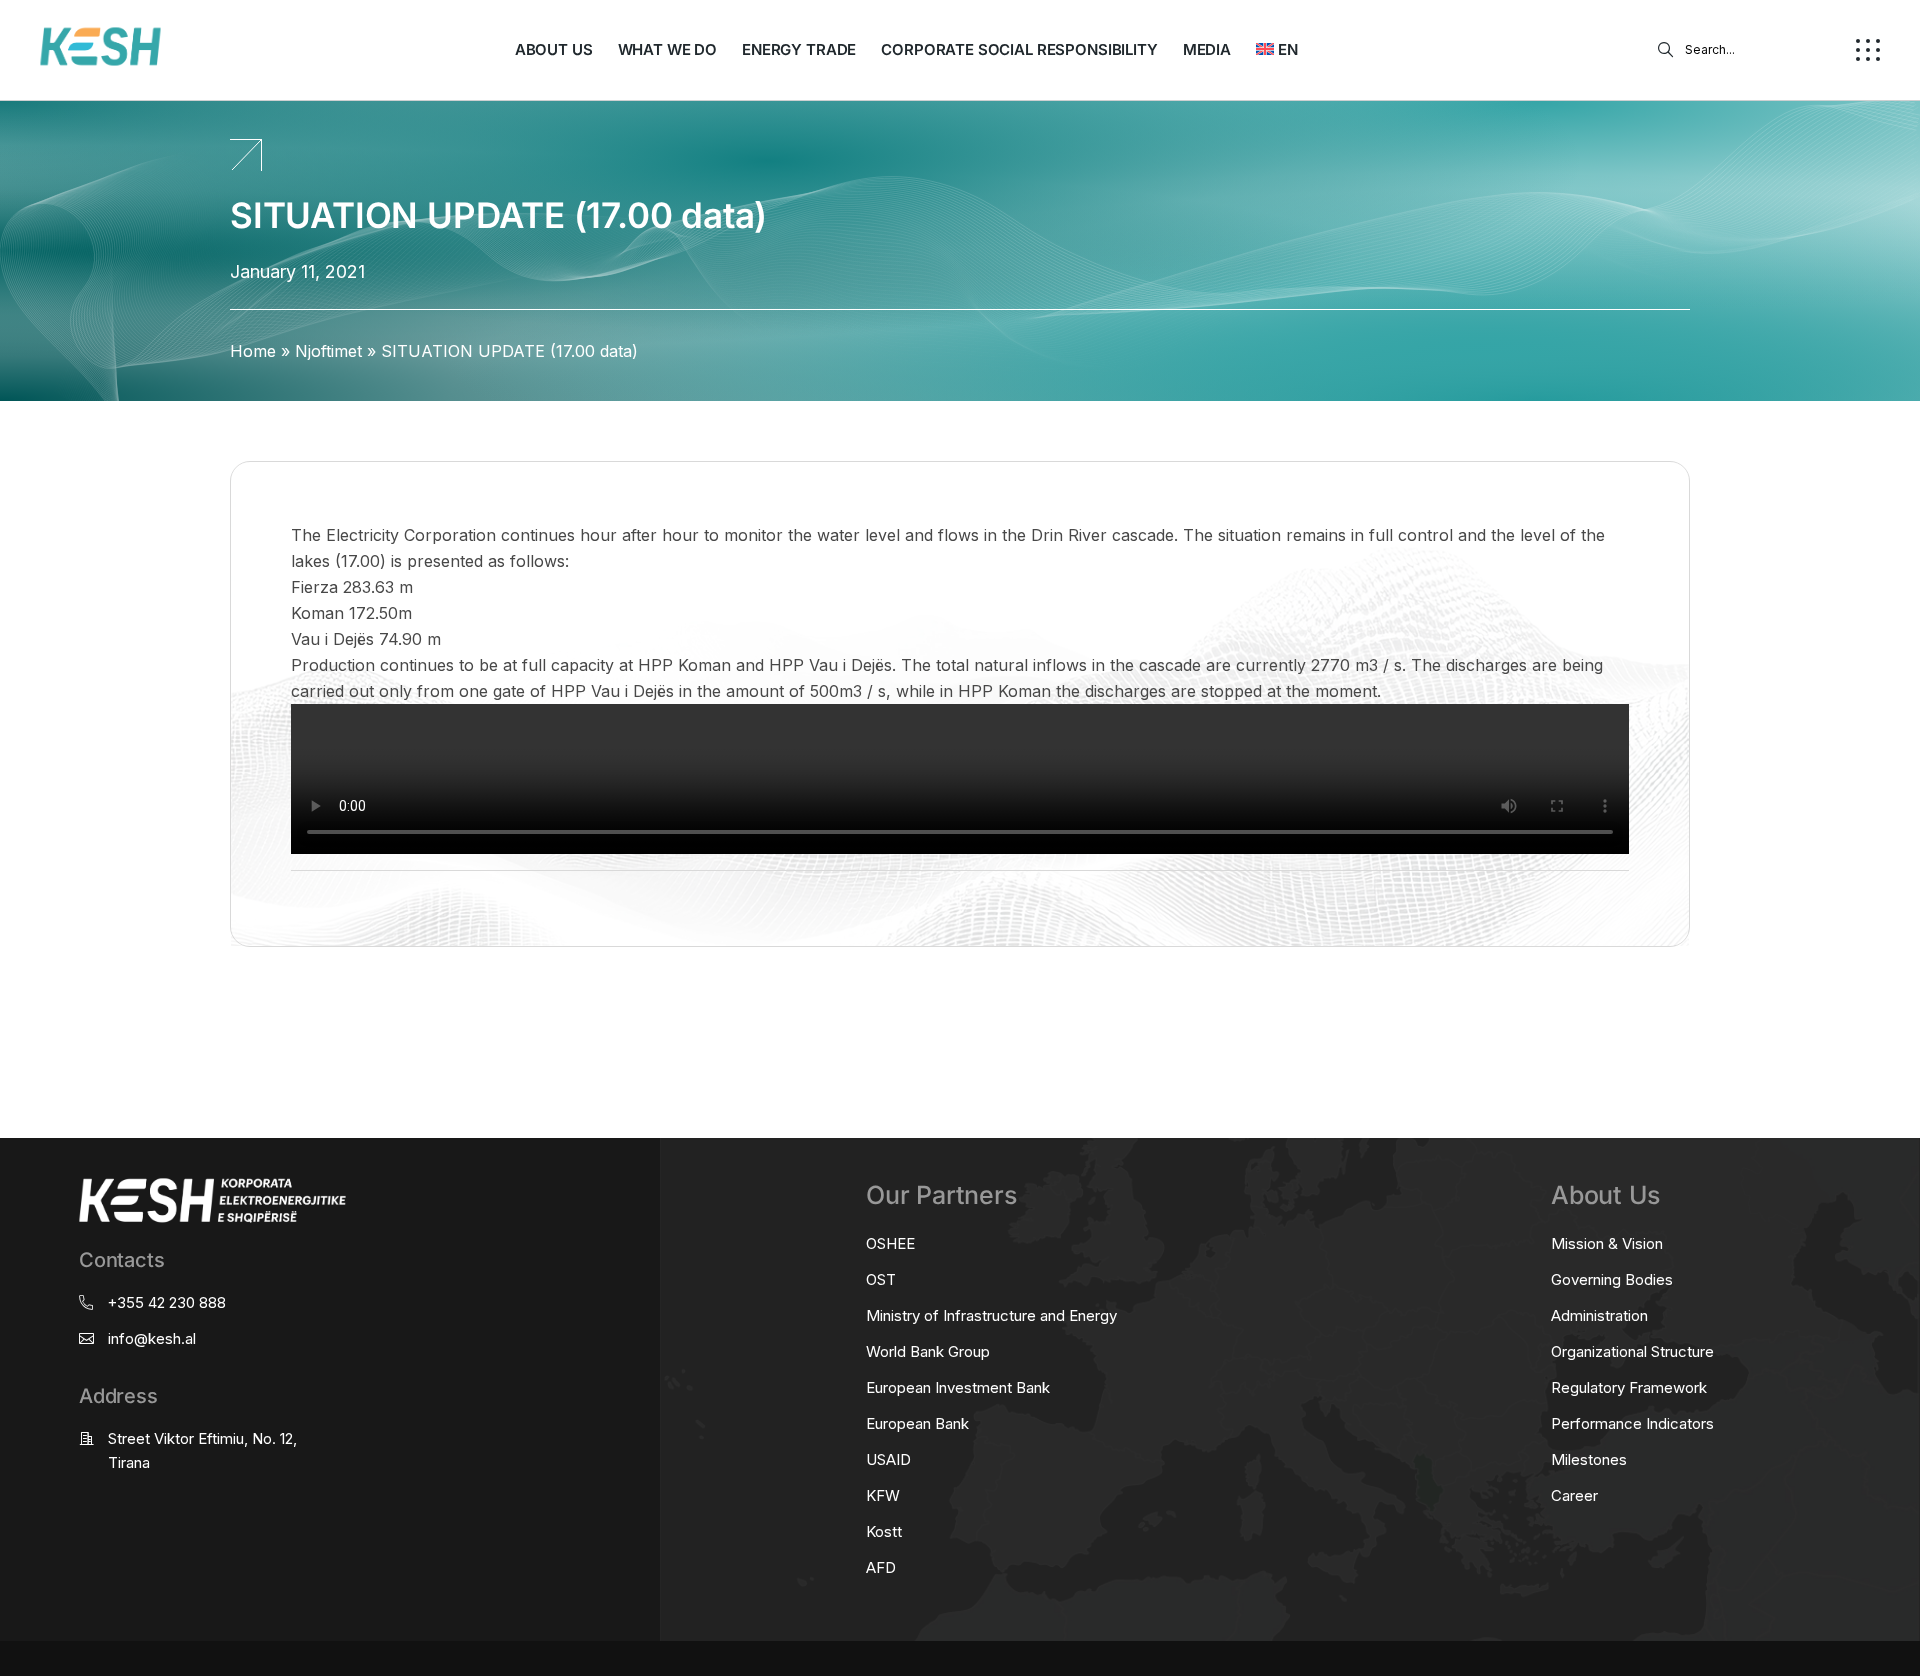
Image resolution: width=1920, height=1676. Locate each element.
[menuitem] (1277, 50)
